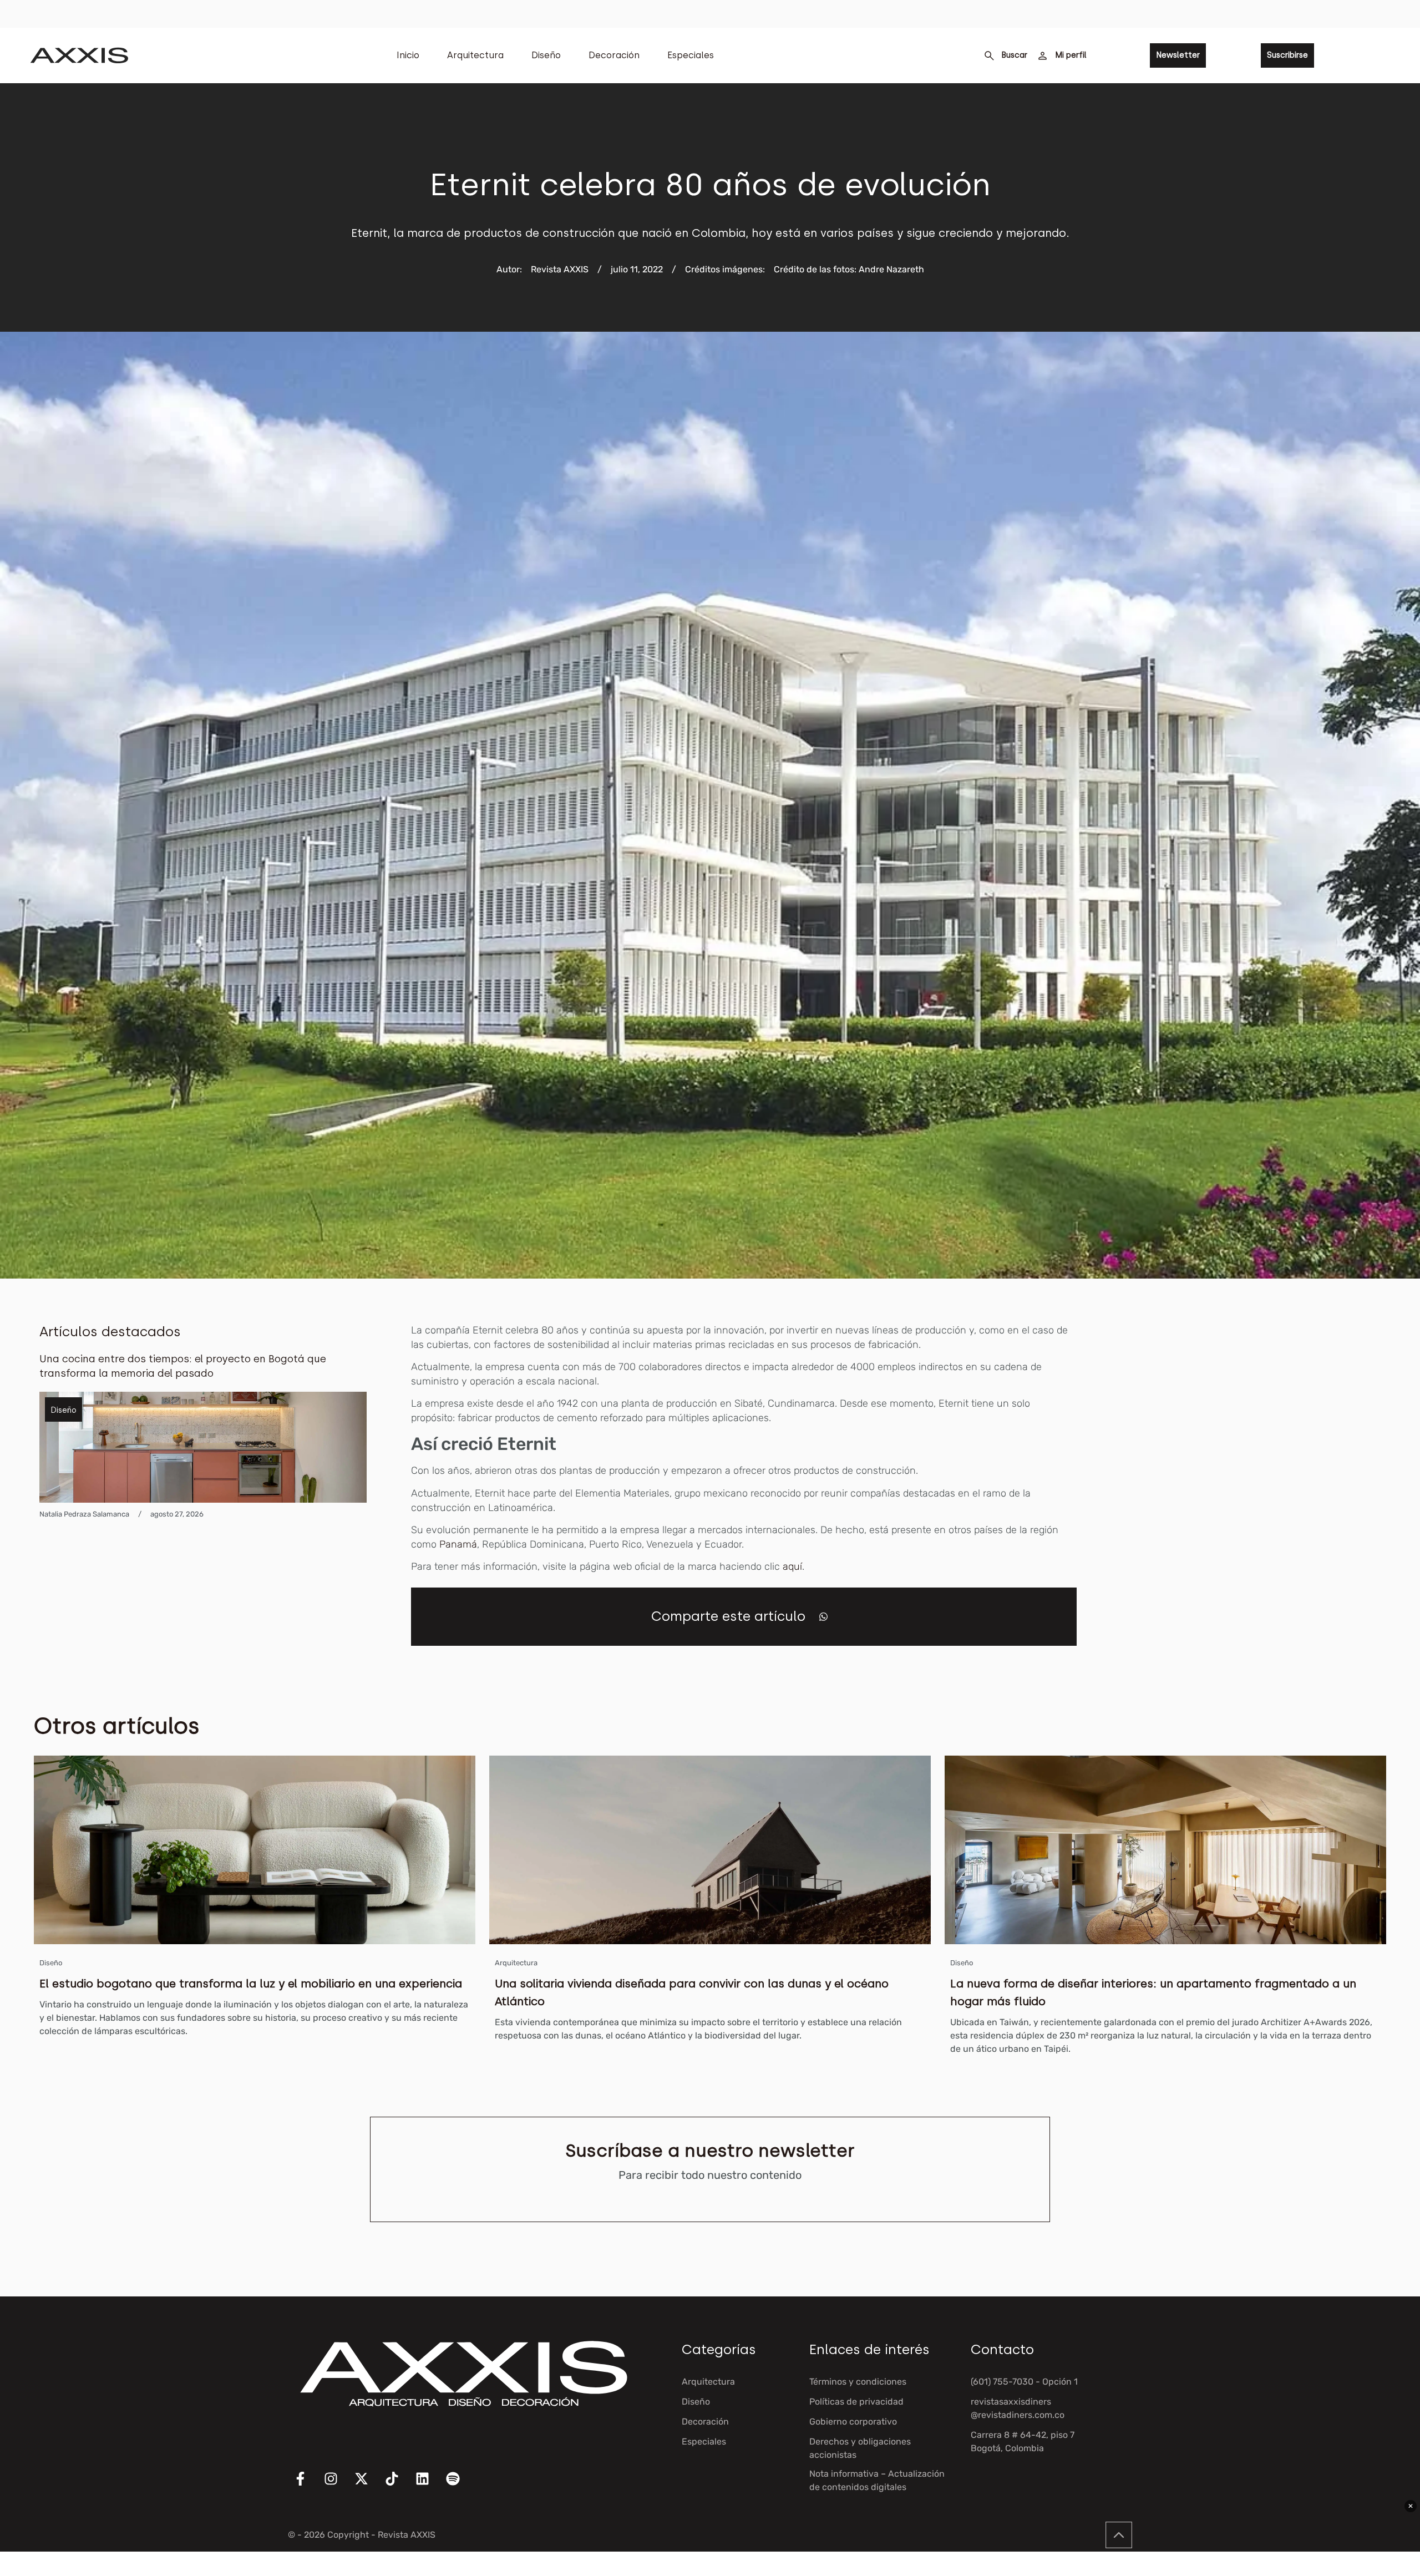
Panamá (458, 1544)
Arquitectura (475, 55)
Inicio (408, 55)
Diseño (546, 55)
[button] (823, 1617)
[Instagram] (338, 2486)
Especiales (691, 55)
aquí (792, 1566)
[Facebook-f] (307, 2486)
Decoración (614, 55)
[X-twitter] (368, 2486)
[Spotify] (460, 2486)
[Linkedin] (429, 2486)
